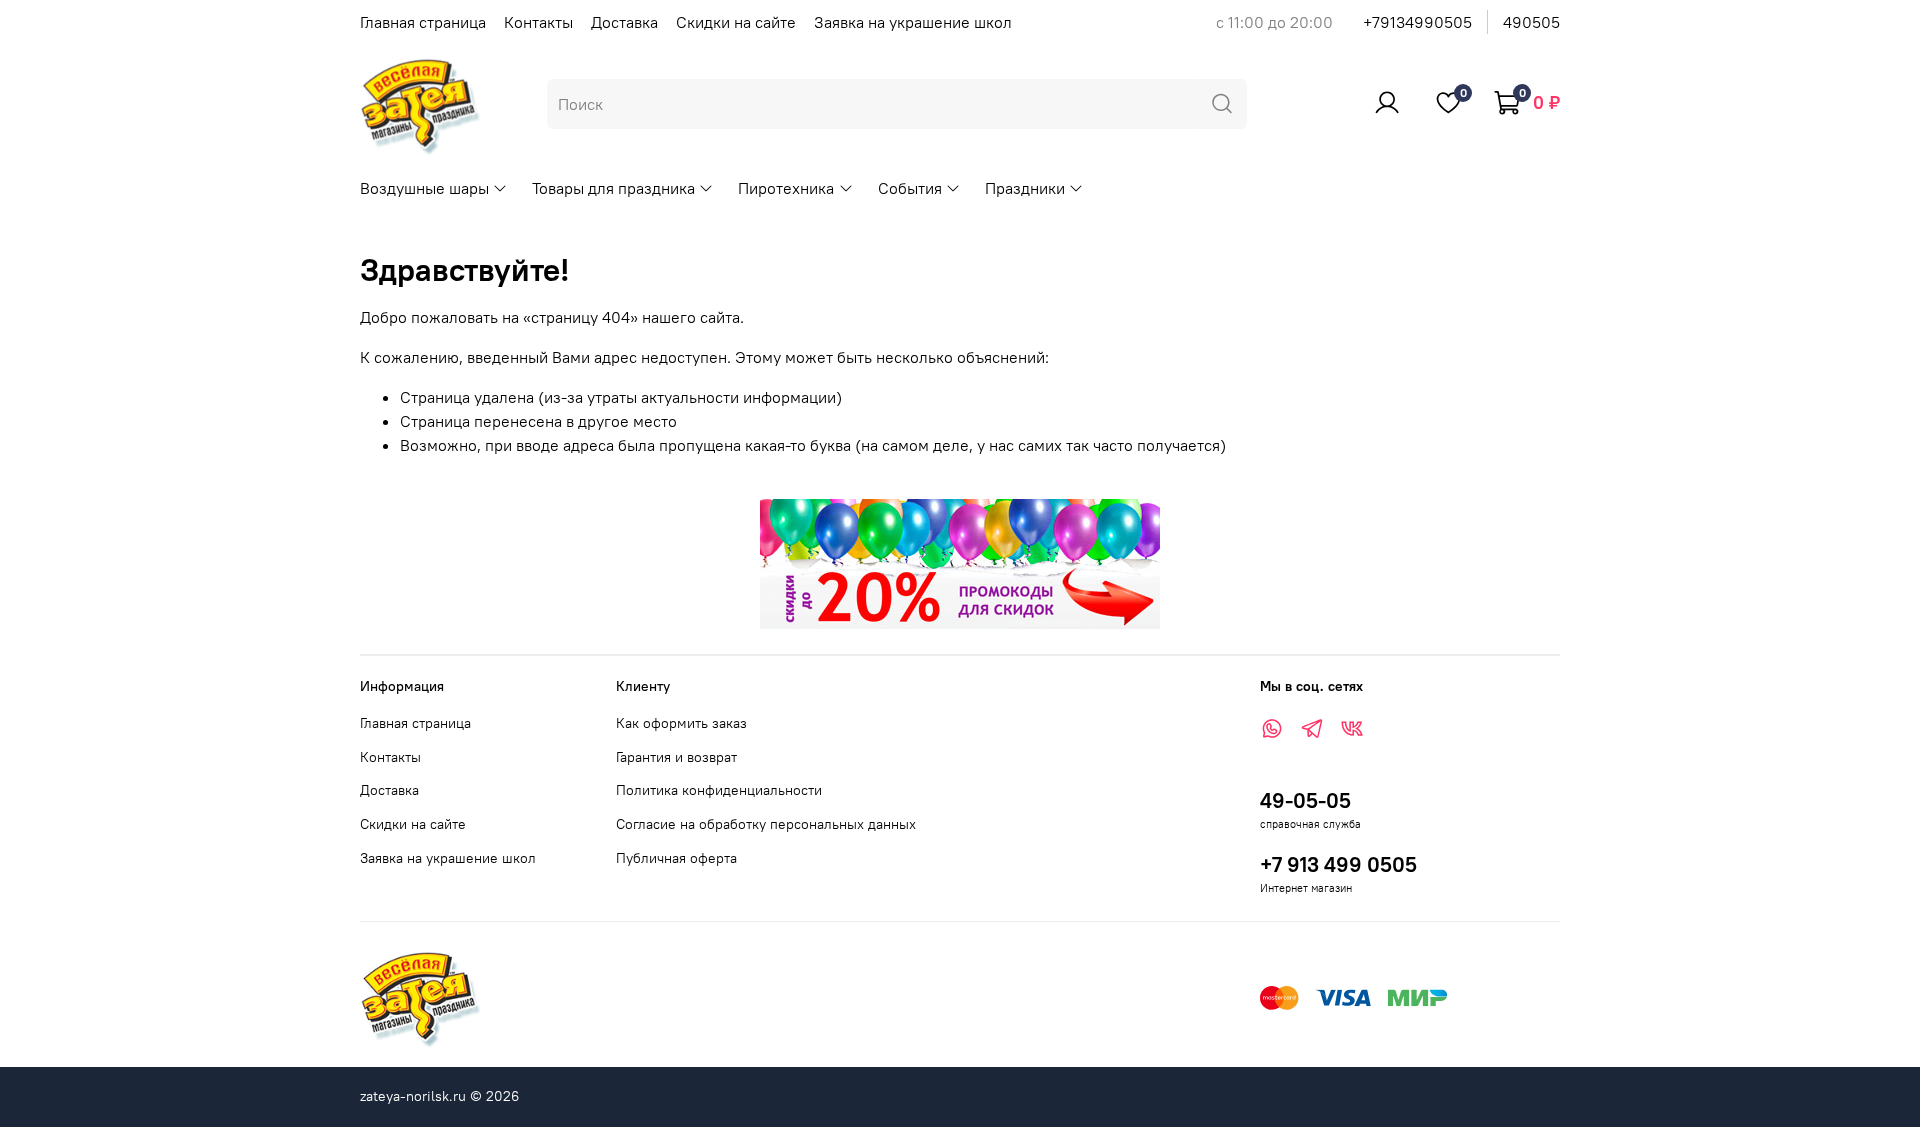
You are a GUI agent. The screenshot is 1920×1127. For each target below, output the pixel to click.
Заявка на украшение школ (913, 22)
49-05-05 (1305, 800)
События (910, 188)
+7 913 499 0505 (1338, 864)
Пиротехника (786, 188)
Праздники (1025, 188)
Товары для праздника (613, 188)
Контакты (538, 22)
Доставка (624, 22)
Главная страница (423, 22)
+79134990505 (1417, 22)
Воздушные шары (424, 188)
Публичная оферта (676, 858)
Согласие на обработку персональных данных (766, 824)
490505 (1531, 22)
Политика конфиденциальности (719, 790)
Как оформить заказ (681, 723)
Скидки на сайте (736, 22)
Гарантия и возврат (676, 757)
